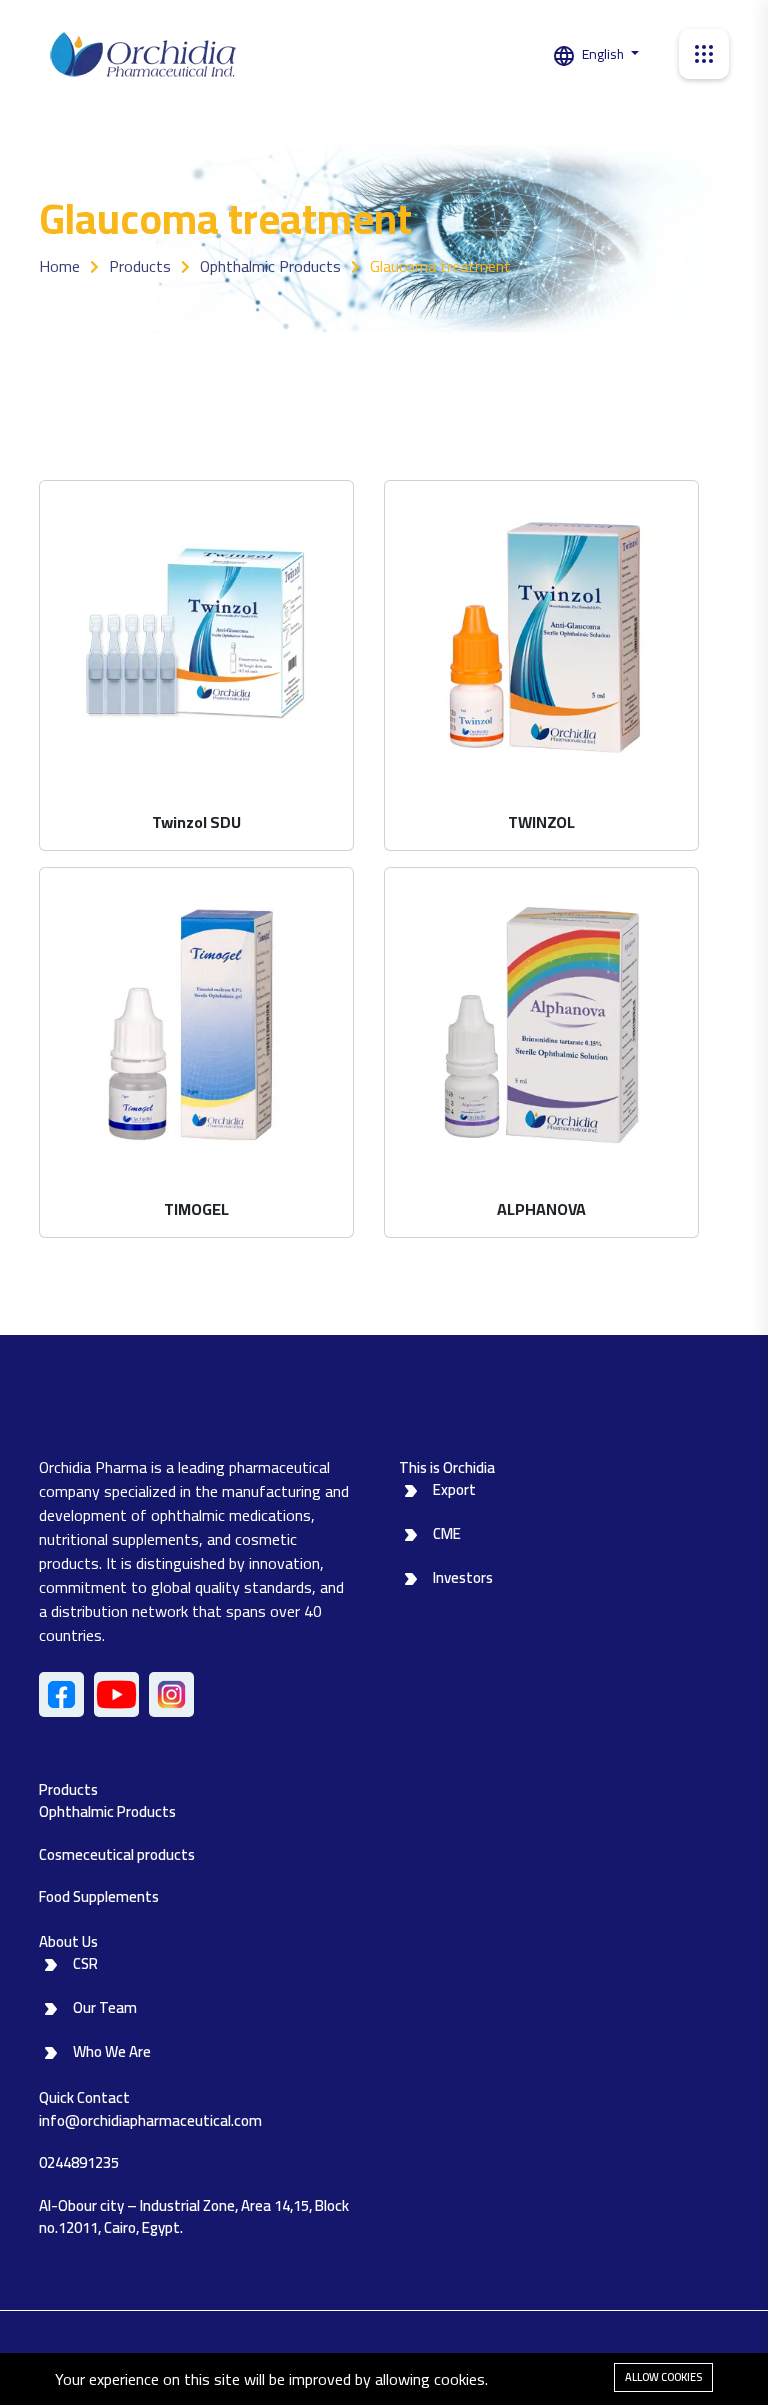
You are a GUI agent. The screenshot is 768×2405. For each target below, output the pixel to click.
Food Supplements (99, 1896)
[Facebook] (61, 1694)
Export (454, 1489)
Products (140, 266)
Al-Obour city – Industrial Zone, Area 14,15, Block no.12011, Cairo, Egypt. (194, 2217)
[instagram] (171, 1694)
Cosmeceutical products (117, 1854)
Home (59, 266)
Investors (463, 1577)
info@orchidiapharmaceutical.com (150, 2120)
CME (447, 1533)
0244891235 (79, 2162)
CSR (85, 1963)
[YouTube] (116, 1694)
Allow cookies (663, 2377)
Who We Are (112, 2051)
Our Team (105, 2007)
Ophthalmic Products (270, 266)
